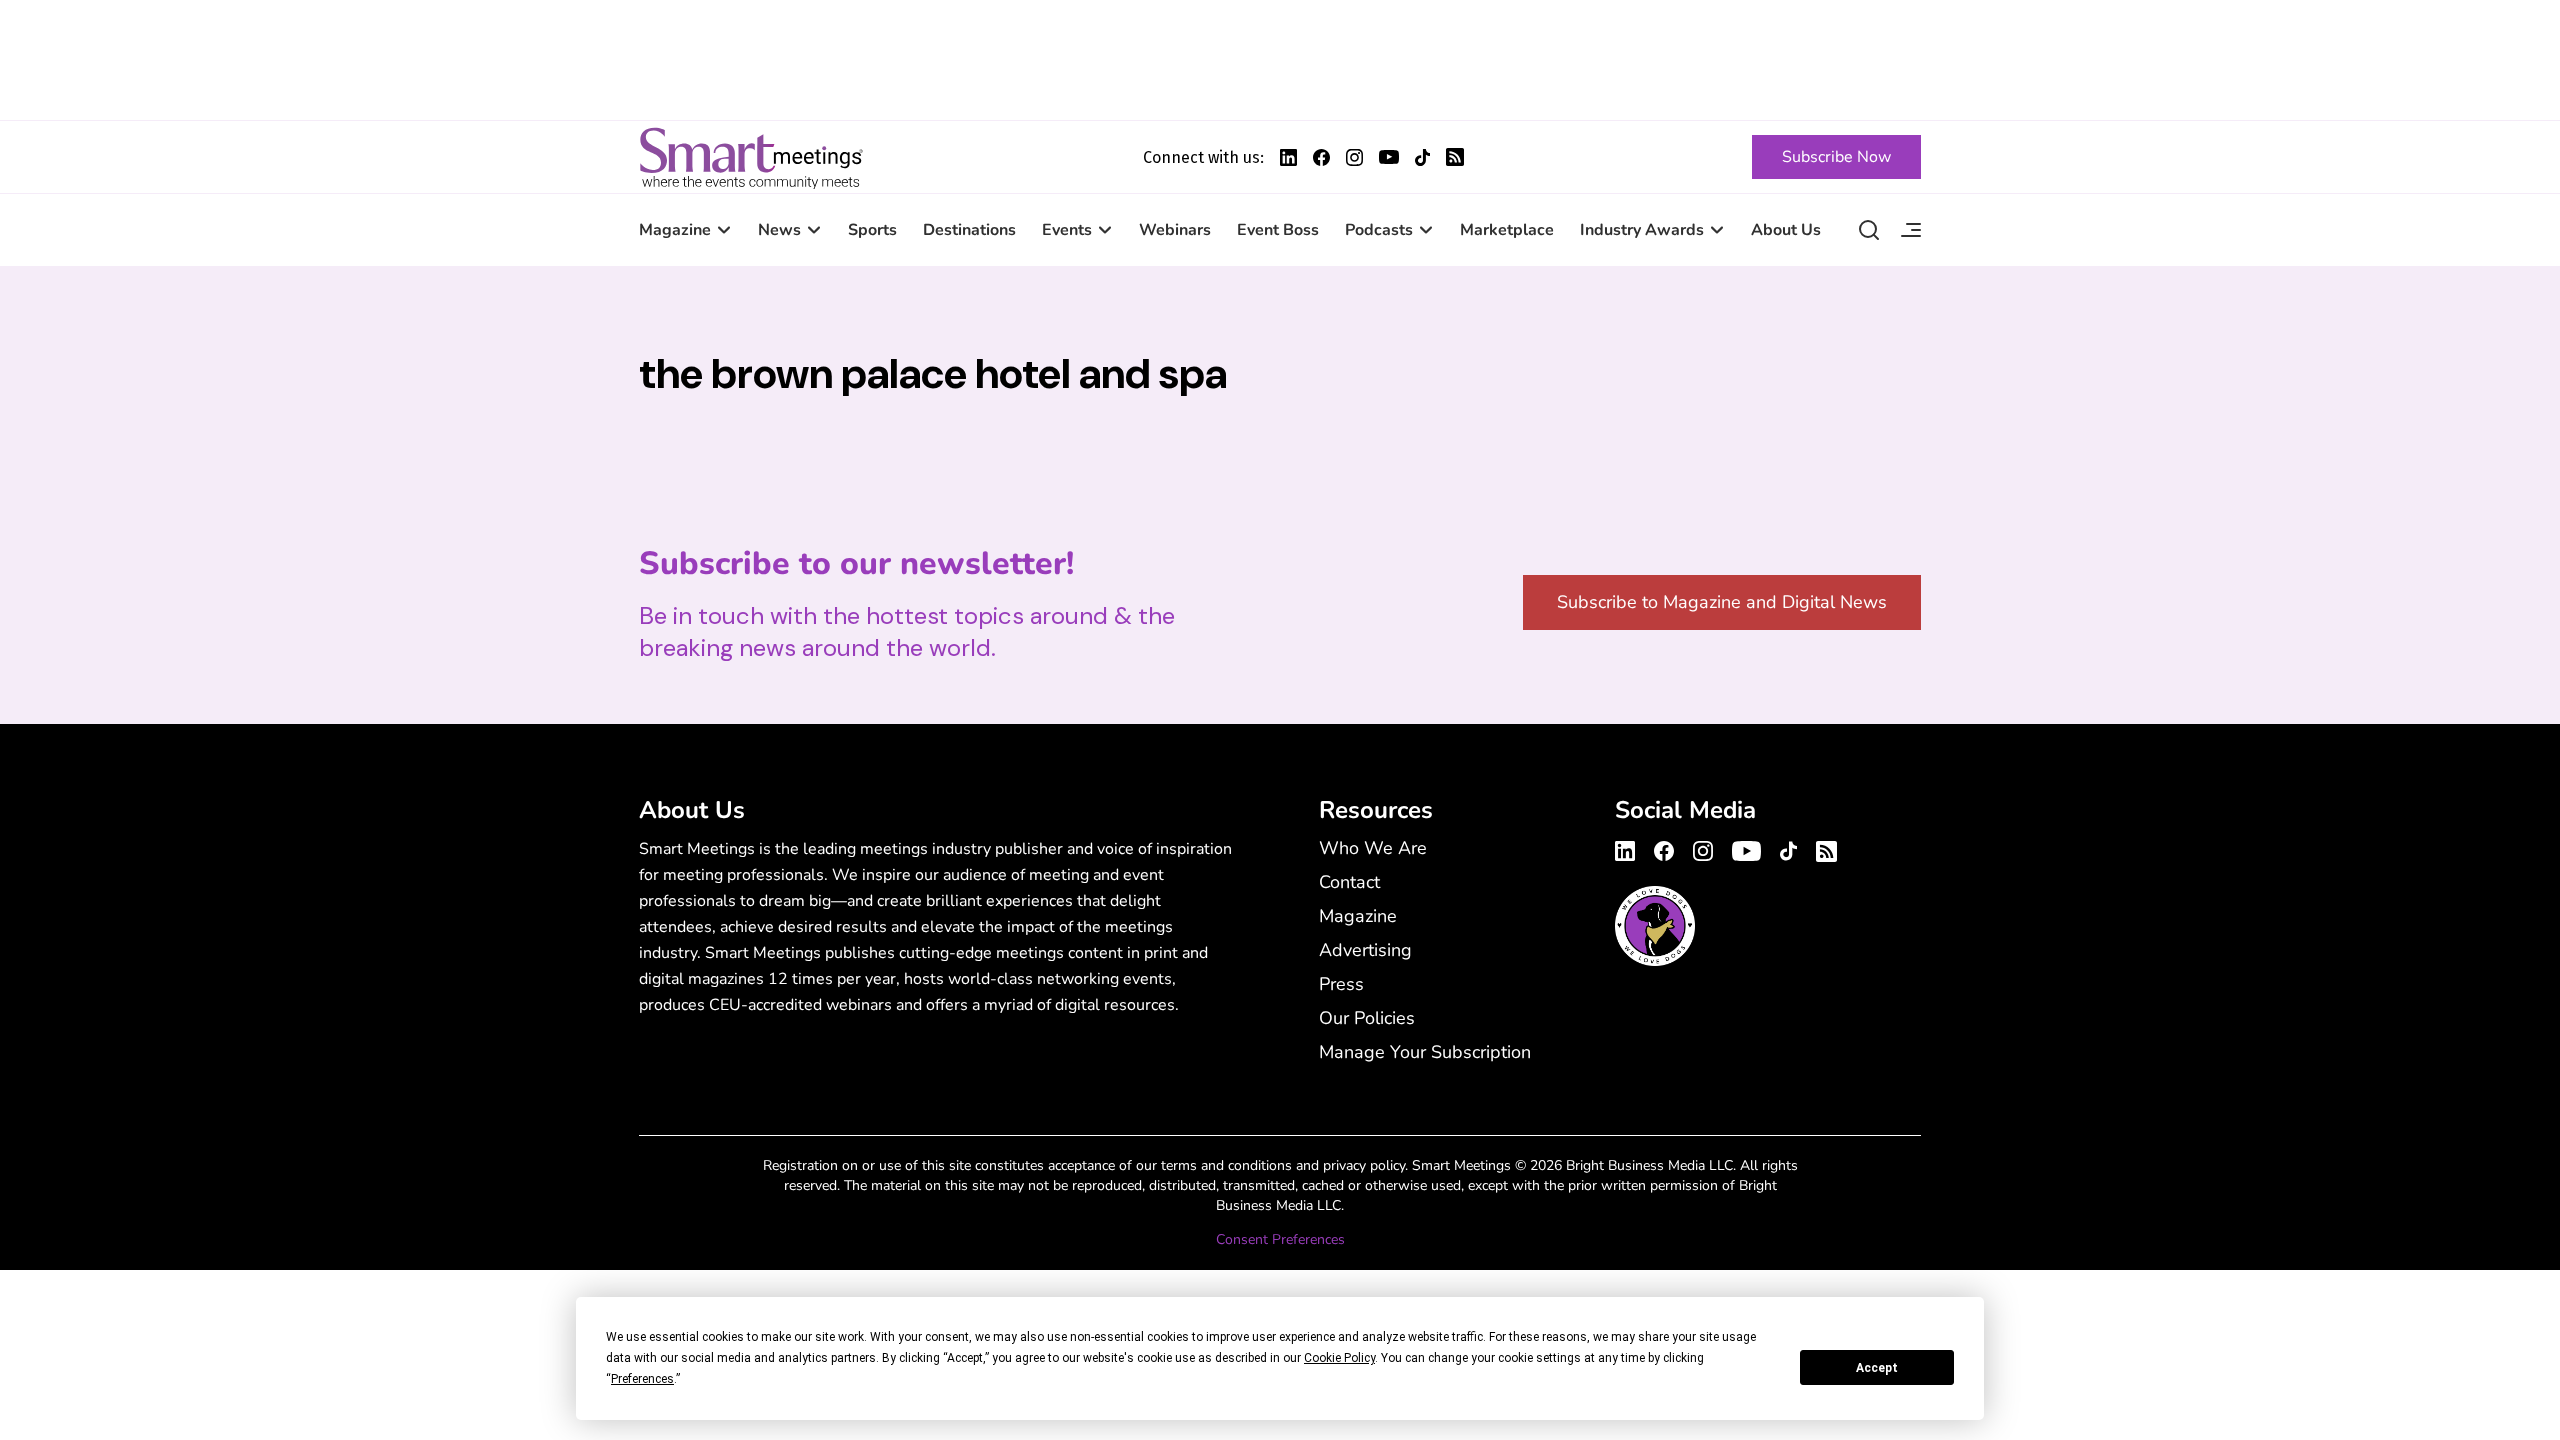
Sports (872, 230)
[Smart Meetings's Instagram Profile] (1354, 157)
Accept (1877, 1368)
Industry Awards (1642, 230)
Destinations (969, 230)
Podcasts (1379, 230)
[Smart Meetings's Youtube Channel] (1746, 848)
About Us (1786, 230)
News (779, 230)
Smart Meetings (751, 157)
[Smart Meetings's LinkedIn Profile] (1288, 157)
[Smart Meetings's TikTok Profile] (1422, 157)
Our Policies (1367, 1018)
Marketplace (1507, 230)
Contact (1349, 882)
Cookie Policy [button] (1339, 1358)
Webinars (1175, 230)
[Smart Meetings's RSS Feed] (1455, 157)
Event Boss (1278, 230)
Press (1341, 984)
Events (1067, 230)
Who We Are (1373, 848)
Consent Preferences (1280, 1239)
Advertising (1365, 950)
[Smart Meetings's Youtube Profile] (1389, 157)
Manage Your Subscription (1425, 1052)
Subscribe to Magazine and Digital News (1722, 602)
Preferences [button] (642, 1379)
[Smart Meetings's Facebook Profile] (1321, 157)
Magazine (675, 230)
